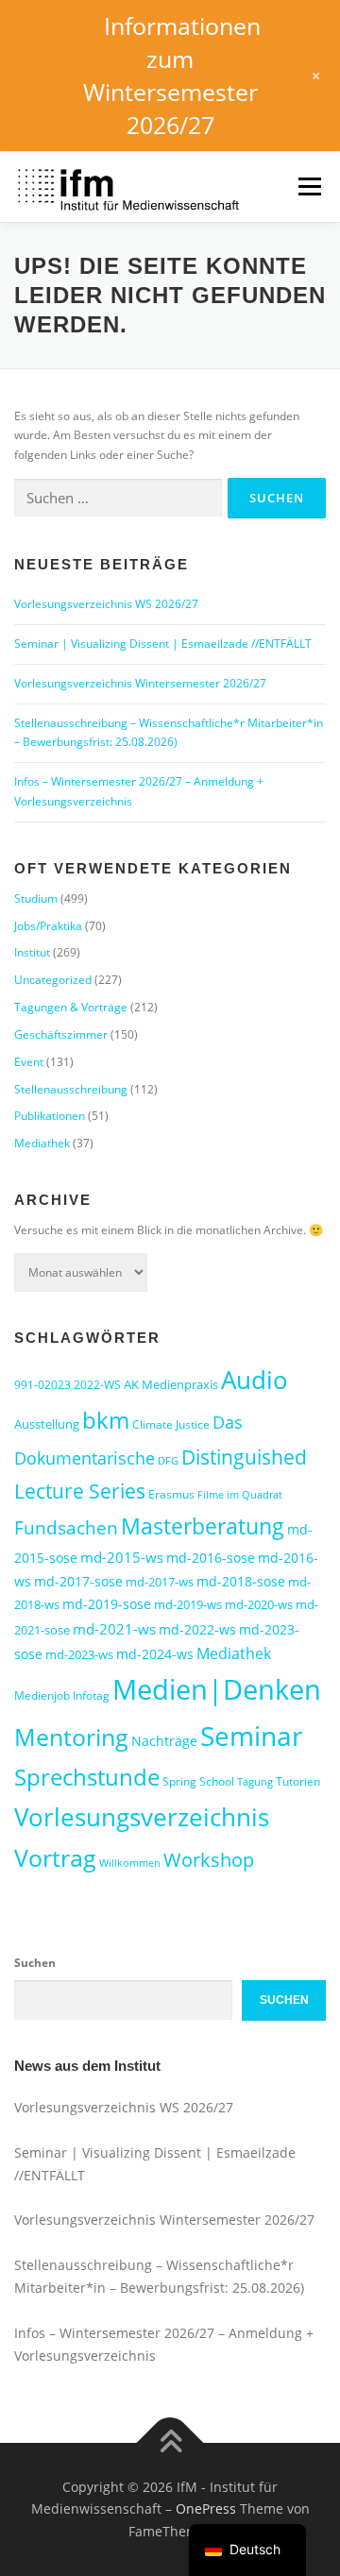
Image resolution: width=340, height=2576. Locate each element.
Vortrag (55, 1858)
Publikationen (50, 1116)
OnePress (206, 2508)
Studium (36, 898)
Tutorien (298, 1781)
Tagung (255, 1782)
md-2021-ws (114, 1629)
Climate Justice (171, 1424)
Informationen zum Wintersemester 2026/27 (172, 75)
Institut (32, 952)
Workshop (209, 1860)
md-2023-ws (79, 1654)
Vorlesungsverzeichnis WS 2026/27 (106, 604)
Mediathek (42, 1143)
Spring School (198, 1781)
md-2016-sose (211, 1558)
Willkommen (130, 1863)
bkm (106, 1420)
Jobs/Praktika (48, 926)
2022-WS (97, 1385)
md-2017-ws (160, 1582)
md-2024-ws (155, 1654)
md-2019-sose (107, 1604)
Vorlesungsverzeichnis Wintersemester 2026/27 (140, 683)
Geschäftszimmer (61, 1034)
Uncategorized (53, 980)
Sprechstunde (87, 1777)
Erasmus (171, 1494)
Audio (255, 1380)
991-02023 (42, 1385)
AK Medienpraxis (171, 1384)
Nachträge (164, 1741)
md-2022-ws (197, 1629)
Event (29, 1062)
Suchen (35, 1963)
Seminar (251, 1736)
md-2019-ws (188, 1604)
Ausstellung (47, 1424)
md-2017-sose (78, 1581)
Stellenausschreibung (71, 1089)
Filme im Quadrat (240, 1495)
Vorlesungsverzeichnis (142, 1817)
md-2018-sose (241, 1581)
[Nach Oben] (170, 2442)
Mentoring (71, 1737)
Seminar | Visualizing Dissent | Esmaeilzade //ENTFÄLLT (163, 644)
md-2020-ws (259, 1604)
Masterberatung (203, 1526)
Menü (308, 186)
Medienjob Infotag (62, 1695)
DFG (168, 1461)
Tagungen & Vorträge (71, 1007)
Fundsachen (66, 1527)
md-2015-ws (122, 1557)
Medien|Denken (217, 1689)
